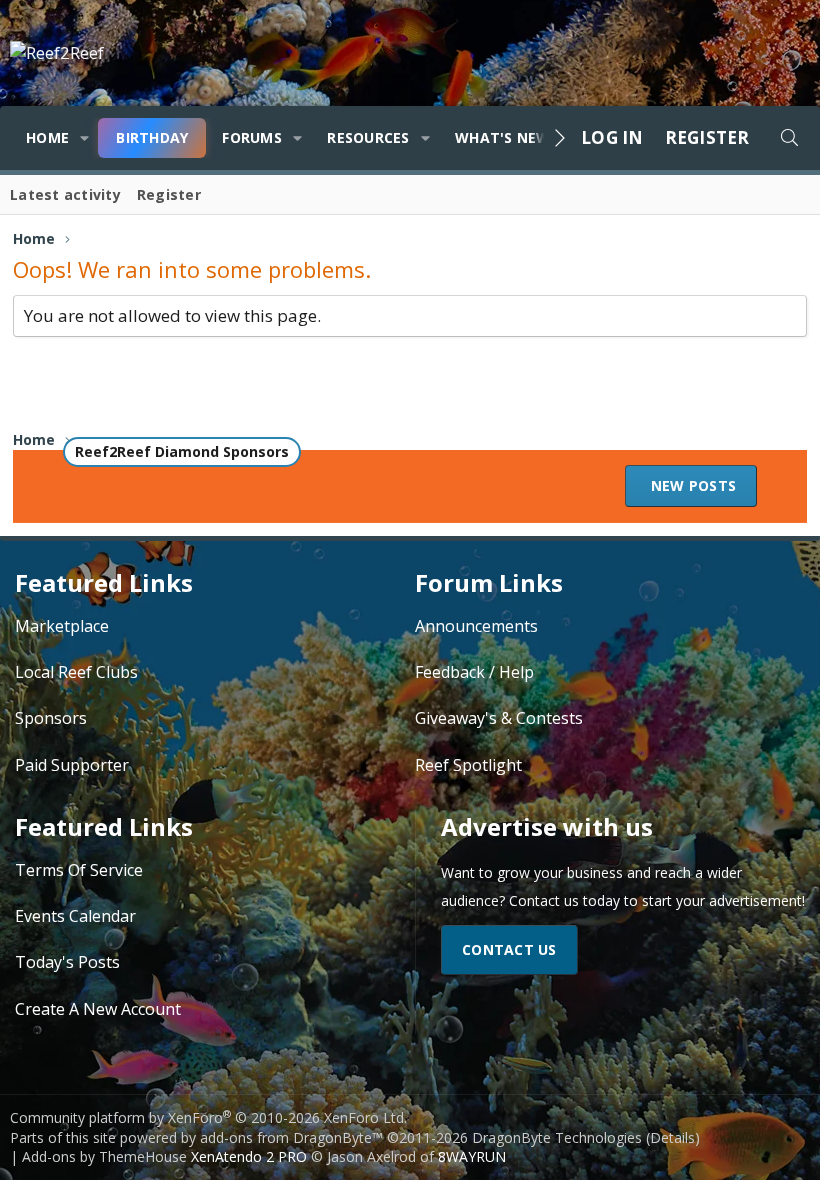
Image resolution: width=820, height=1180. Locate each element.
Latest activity (65, 194)
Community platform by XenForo (208, 1117)
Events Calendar (75, 916)
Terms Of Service (79, 870)
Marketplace (62, 626)
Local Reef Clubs (76, 672)
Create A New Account (98, 1009)
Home (47, 137)
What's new (503, 137)
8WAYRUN (472, 1156)
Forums (252, 137)
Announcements (476, 626)
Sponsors (51, 718)
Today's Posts (67, 962)
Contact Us (509, 949)
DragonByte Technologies (557, 1137)
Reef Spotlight (468, 765)
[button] (84, 138)
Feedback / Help (474, 672)
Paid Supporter (72, 765)
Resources (368, 137)
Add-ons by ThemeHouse (104, 1156)
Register (169, 194)
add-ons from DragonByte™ (291, 1137)
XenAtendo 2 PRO (249, 1156)
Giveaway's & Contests (499, 718)
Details (672, 1137)
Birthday (152, 137)
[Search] (789, 138)
